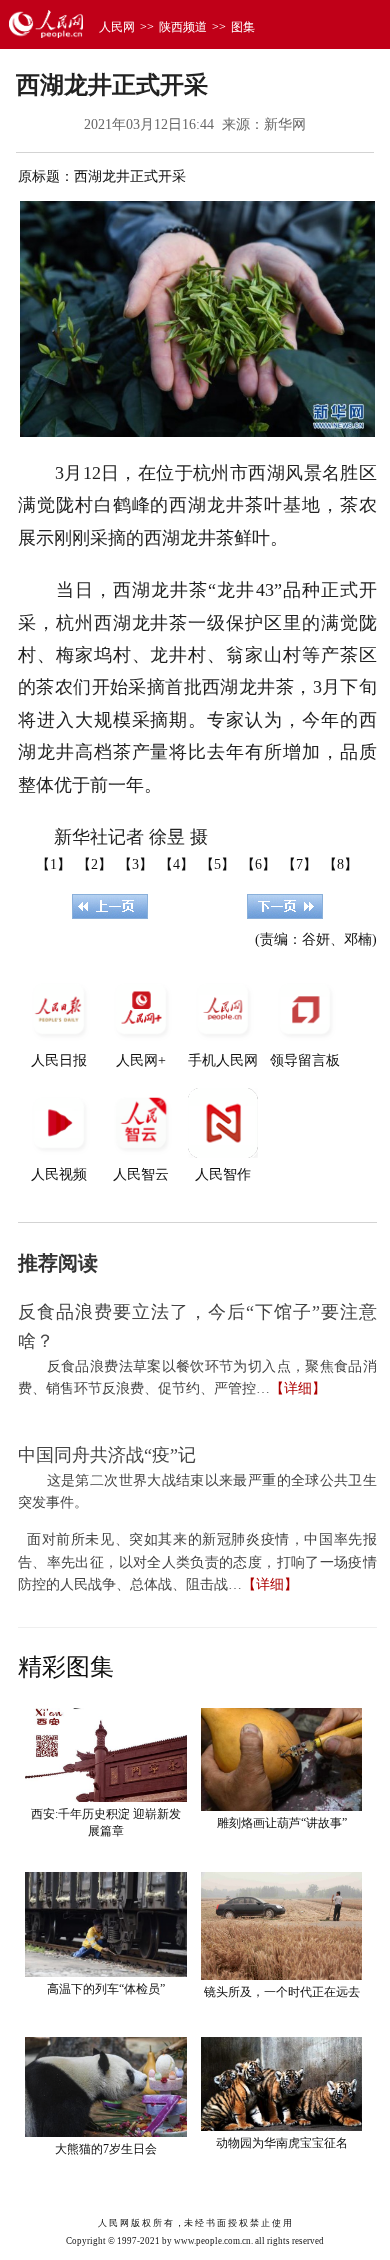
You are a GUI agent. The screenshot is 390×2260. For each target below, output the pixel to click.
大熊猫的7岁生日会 (106, 2149)
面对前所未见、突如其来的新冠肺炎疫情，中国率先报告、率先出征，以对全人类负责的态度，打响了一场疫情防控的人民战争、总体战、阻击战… (197, 1562)
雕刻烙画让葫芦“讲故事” (282, 1823)
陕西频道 (183, 27)
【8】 (340, 864)
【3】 (135, 864)
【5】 (217, 864)
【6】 (258, 864)
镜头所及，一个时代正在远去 (282, 1992)
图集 (243, 27)
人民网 (117, 27)
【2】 (94, 864)
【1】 (53, 864)
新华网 (285, 124)
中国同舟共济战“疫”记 (107, 1455)
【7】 (299, 864)
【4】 (176, 864)
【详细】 (298, 1388)
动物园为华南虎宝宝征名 (282, 2143)
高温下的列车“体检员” (106, 1989)
